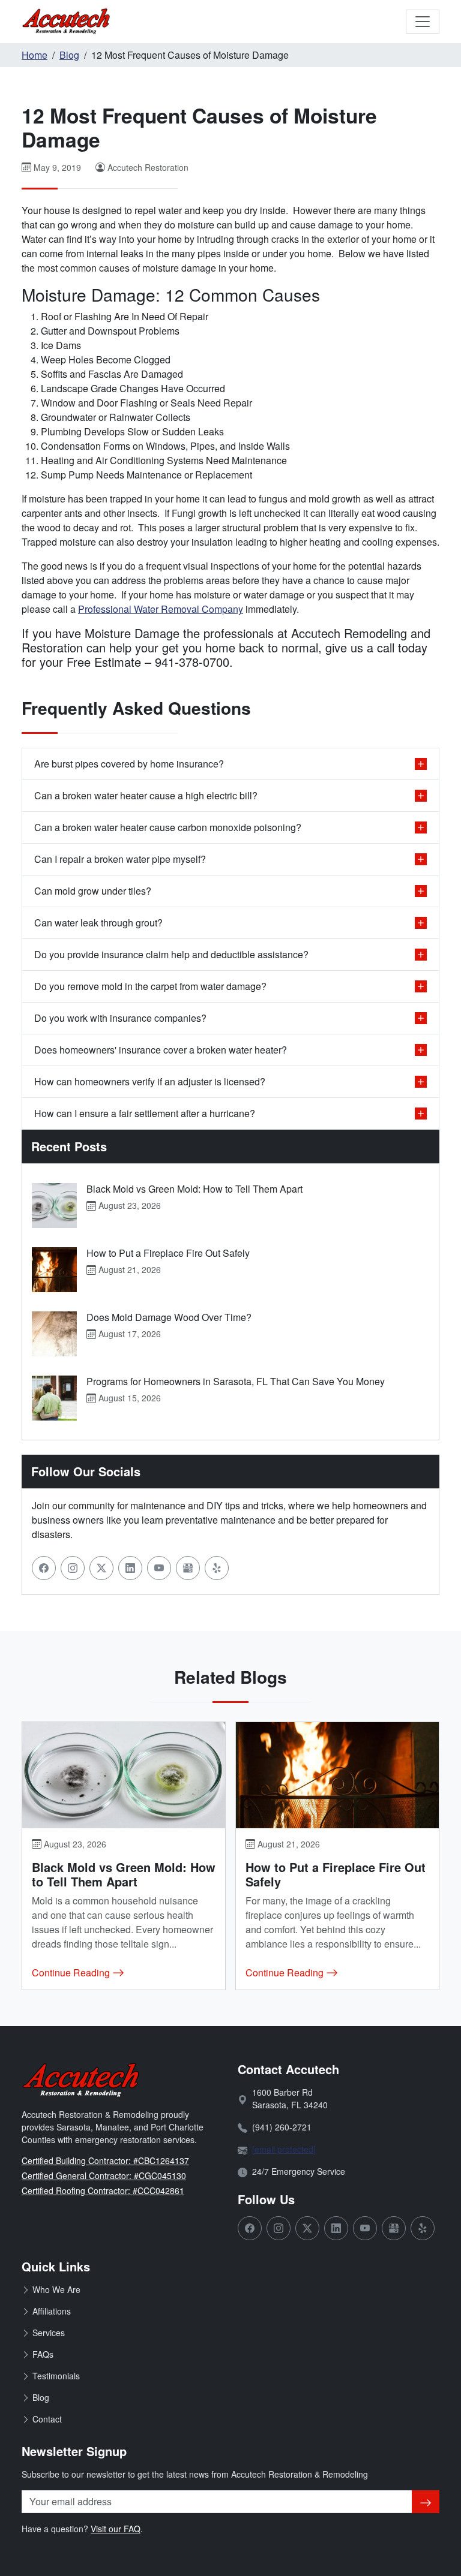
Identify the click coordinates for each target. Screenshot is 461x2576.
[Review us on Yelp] (217, 1568)
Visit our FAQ (116, 2529)
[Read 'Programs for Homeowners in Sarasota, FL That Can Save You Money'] (54, 1398)
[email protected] (284, 2149)
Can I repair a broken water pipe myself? (120, 859)
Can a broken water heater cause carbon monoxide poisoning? (168, 827)
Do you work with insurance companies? (120, 1018)
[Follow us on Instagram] (73, 1568)
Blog (69, 55)
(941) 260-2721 (282, 2127)
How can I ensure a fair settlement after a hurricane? (145, 1113)
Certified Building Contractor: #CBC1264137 (105, 2160)
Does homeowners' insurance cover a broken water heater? (161, 1050)
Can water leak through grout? (98, 923)
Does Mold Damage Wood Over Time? (169, 1317)
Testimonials (56, 2376)
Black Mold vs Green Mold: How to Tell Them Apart (194, 1189)
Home (35, 55)
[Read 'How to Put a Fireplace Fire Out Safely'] (54, 1270)
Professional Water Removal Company (161, 609)
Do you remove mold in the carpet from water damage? (150, 986)
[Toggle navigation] (423, 22)
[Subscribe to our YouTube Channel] (159, 1568)
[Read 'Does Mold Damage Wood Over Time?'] (54, 1334)
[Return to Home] (67, 22)
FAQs (43, 2354)
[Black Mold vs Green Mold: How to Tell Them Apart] (124, 1775)
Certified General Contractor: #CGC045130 (104, 2175)
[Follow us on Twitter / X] (101, 1568)
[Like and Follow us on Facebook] (44, 1568)
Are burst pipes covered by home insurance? (129, 764)
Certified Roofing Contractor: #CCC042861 (103, 2190)
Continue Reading (72, 1972)
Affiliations (52, 2311)
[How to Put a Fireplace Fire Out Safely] (337, 1775)
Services (49, 2333)
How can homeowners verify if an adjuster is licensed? (150, 1081)
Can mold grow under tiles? (93, 891)
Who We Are (56, 2289)
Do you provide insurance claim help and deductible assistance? (171, 954)
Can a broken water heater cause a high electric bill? (146, 795)
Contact (47, 2419)
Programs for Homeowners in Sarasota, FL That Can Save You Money (236, 1381)
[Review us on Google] (188, 1568)
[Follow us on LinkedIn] (130, 1568)
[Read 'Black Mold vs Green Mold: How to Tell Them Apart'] (54, 1206)
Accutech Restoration (148, 167)
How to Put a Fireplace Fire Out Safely (168, 1253)
